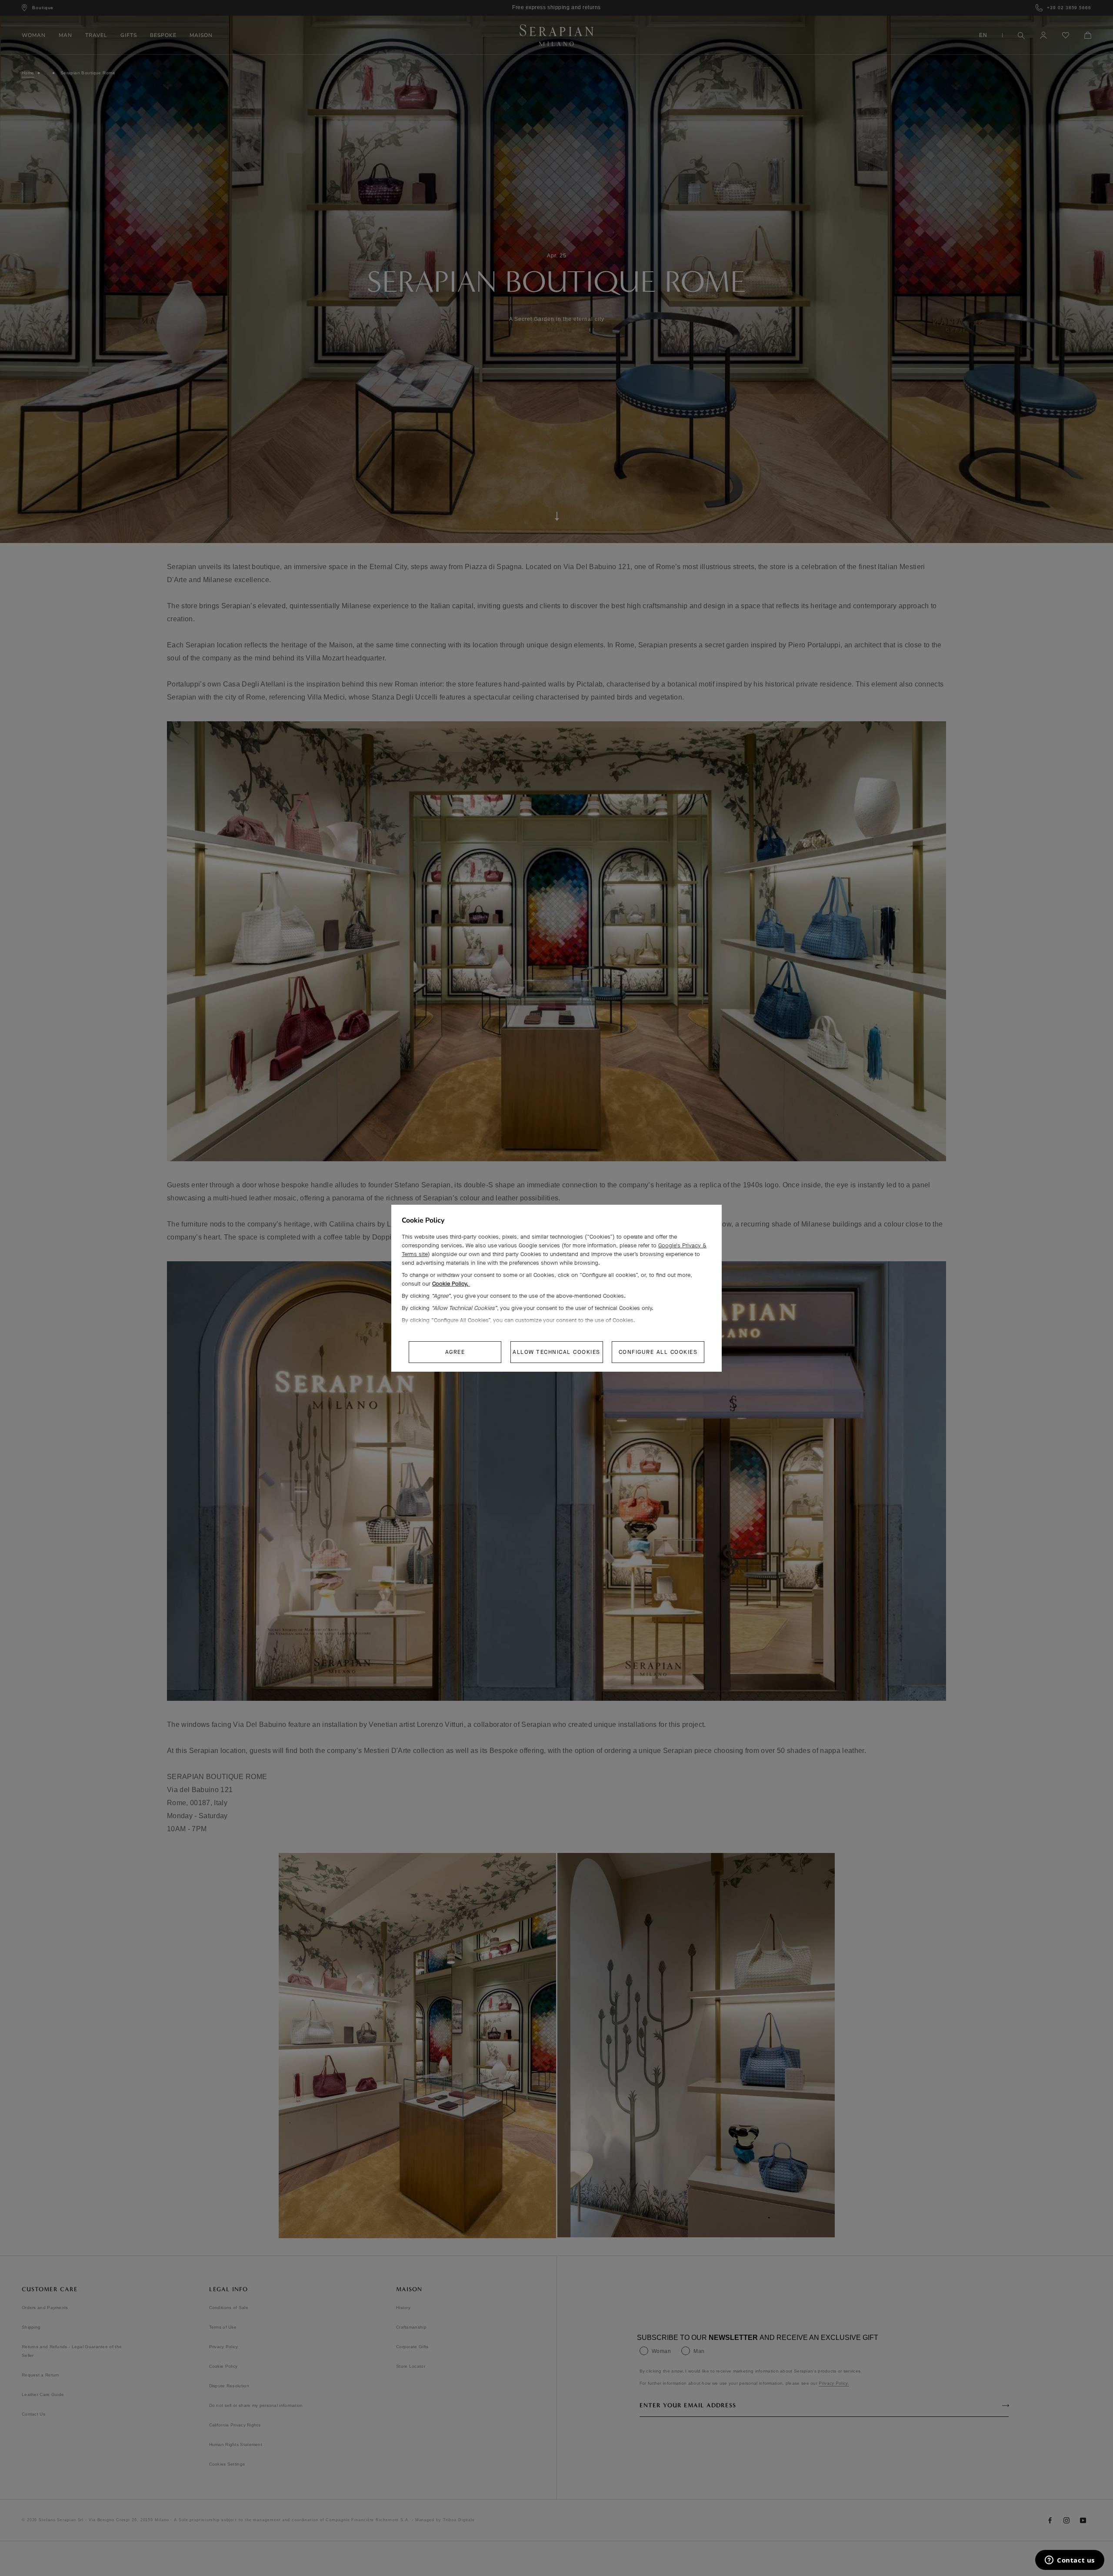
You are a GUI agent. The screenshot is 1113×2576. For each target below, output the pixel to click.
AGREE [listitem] (455, 1352)
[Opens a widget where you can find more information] (1070, 2561)
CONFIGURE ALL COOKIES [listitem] (658, 1352)
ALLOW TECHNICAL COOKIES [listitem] (556, 1352)
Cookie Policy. (451, 1284)
